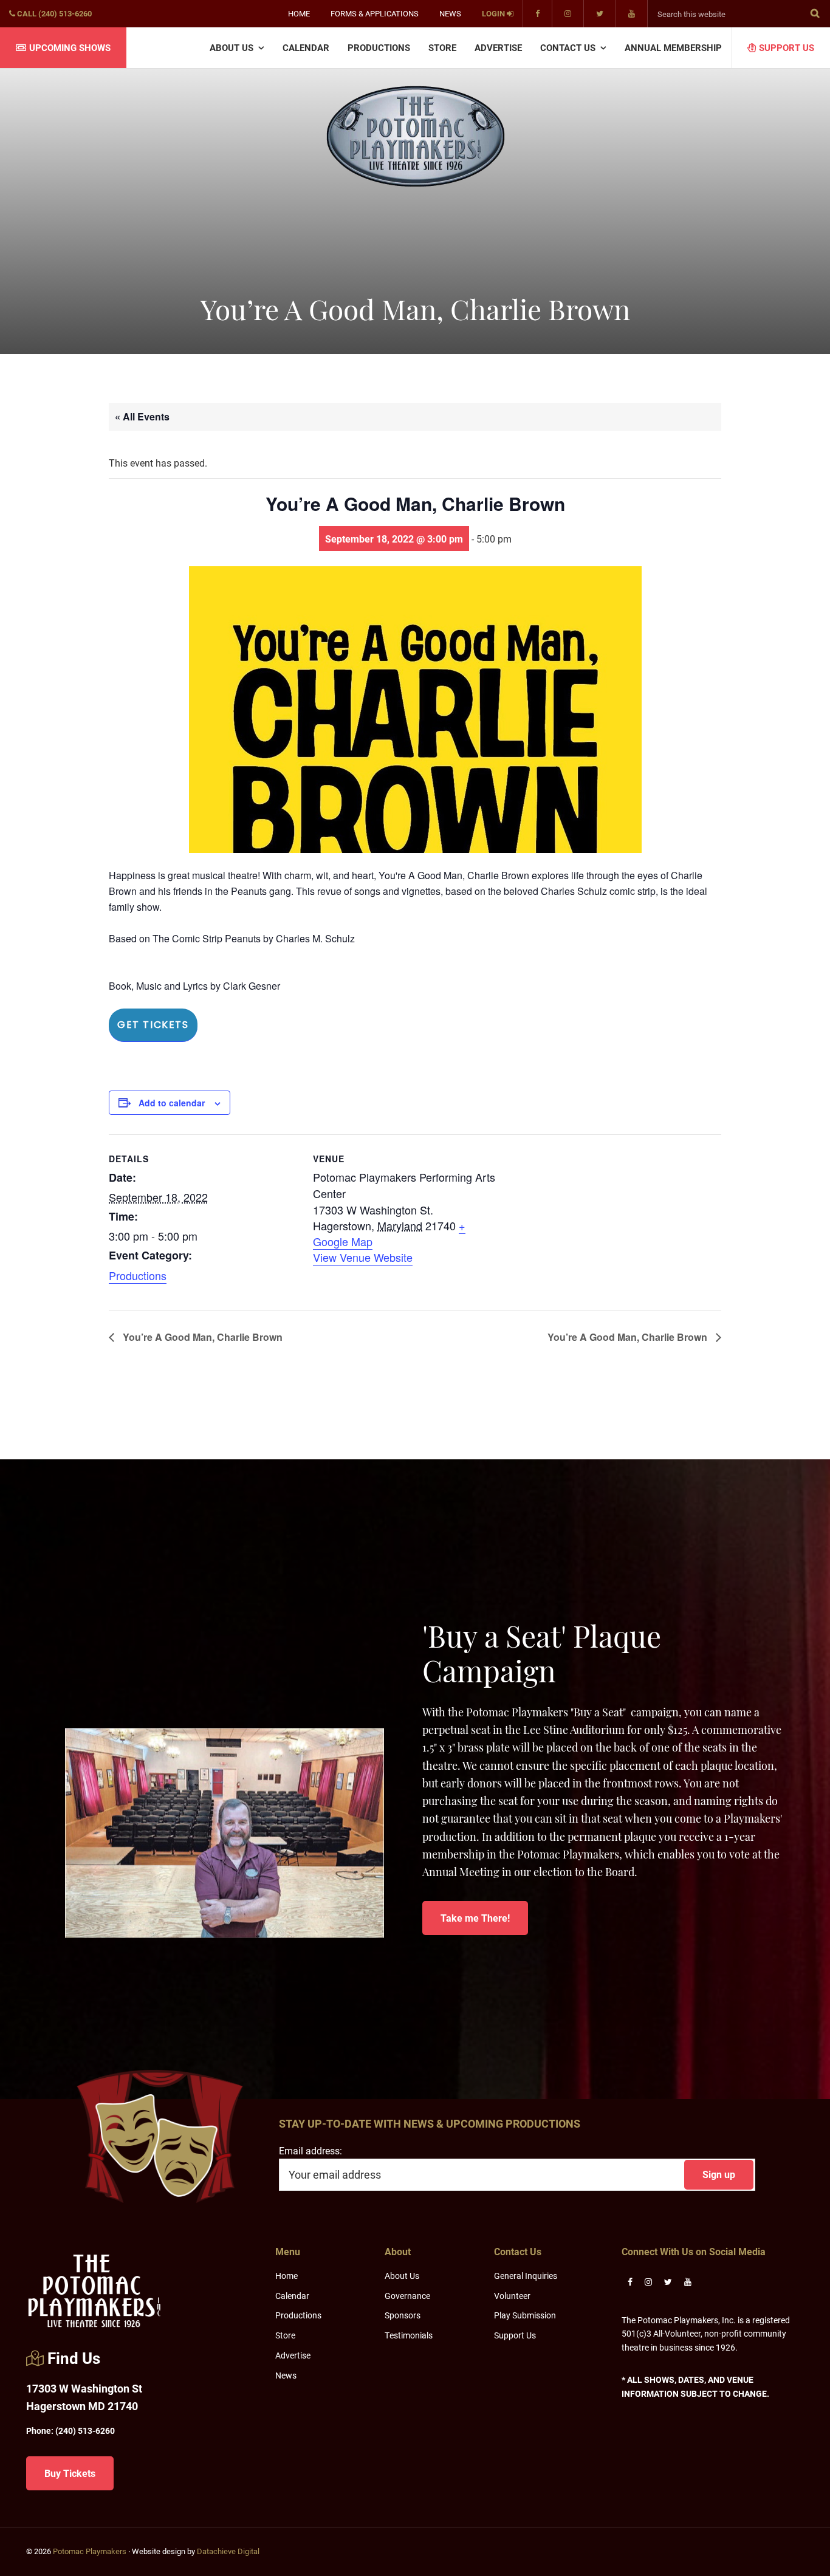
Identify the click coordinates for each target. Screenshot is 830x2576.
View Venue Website (363, 1257)
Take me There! (475, 1918)
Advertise (293, 2355)
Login (494, 13)
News (286, 2375)
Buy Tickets (70, 2473)
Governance (407, 2296)
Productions (138, 1275)
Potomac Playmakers (90, 2551)
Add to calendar (172, 1103)
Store (285, 2335)
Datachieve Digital (228, 2551)
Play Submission (525, 2315)
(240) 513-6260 (70, 2430)
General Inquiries (526, 2276)
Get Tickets (153, 1025)
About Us (402, 2276)
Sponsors (403, 2315)
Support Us (515, 2335)
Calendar (292, 2296)
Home (286, 2276)
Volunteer (512, 2296)
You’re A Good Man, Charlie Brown (201, 1337)
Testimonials (409, 2335)
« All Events (142, 416)
